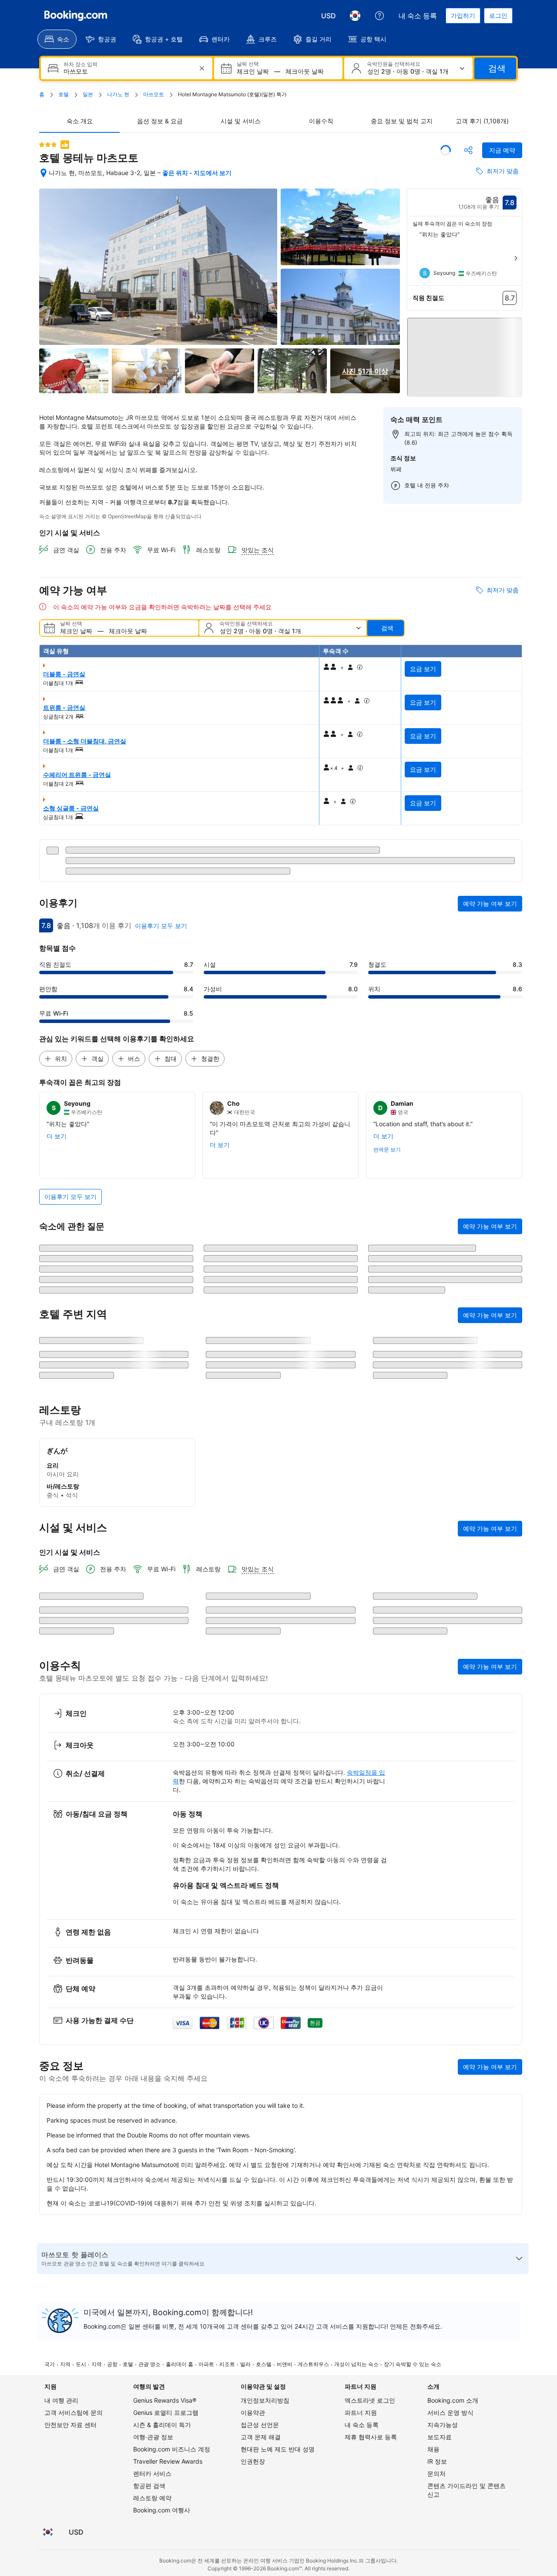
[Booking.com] (76, 16)
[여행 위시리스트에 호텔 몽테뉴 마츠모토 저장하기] (446, 150)
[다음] (516, 258)
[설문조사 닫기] (510, 1974)
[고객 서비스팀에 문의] (379, 16)
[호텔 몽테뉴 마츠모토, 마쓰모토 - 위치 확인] (44, 173)
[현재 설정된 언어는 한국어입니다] (355, 16)
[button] (465, 355)
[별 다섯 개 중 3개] (48, 145)
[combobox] (128, 72)
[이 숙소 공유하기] (468, 150)
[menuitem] (57, 39)
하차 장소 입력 (81, 64)
